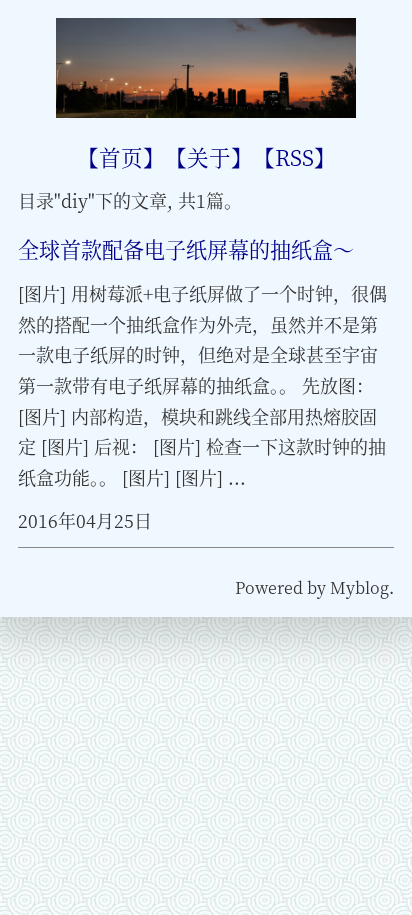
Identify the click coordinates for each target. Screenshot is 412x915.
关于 (209, 156)
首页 (121, 156)
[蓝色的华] (206, 110)
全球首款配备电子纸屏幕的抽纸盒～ (186, 249)
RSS (294, 156)
